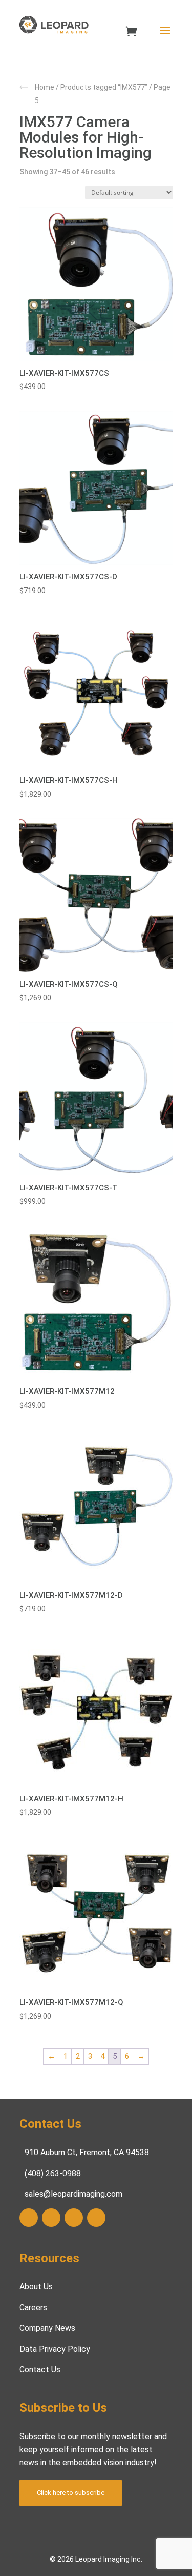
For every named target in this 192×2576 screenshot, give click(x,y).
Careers (33, 2308)
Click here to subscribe (71, 2493)
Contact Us (40, 2370)
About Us (36, 2287)
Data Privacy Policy (55, 2349)
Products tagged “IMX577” (104, 87)
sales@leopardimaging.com (73, 2194)
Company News (47, 2328)
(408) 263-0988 (53, 2173)
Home (45, 87)
